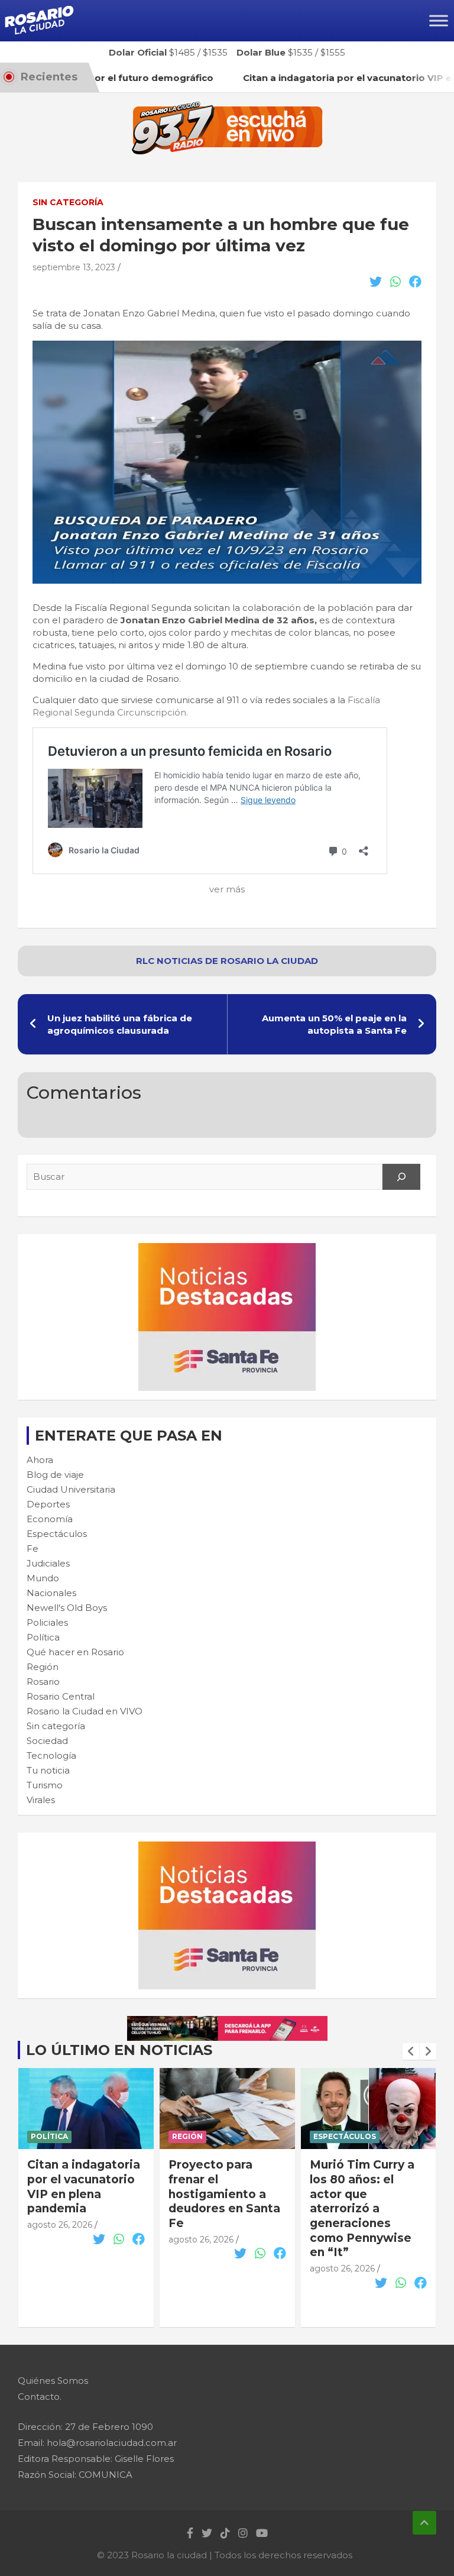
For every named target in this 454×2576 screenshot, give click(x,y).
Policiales (47, 1622)
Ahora (40, 1460)
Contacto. (40, 2397)
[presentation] (411, 2051)
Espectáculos (57, 1534)
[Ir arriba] (424, 2523)
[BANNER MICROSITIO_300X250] (227, 1249)
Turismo (45, 1785)
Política (43, 1637)
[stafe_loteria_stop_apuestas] (227, 2022)
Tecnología (51, 1755)
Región (43, 1667)
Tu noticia (48, 1770)
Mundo (43, 1578)
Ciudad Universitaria (71, 1489)
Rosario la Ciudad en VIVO (85, 1711)
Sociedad (47, 1741)
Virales (41, 1800)
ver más (227, 889)
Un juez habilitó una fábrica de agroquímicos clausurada (120, 1024)
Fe (33, 1548)
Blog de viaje (55, 1475)
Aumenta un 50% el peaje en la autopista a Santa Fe (334, 1024)
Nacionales (51, 1593)
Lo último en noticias (119, 2050)
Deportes (48, 1504)
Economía (50, 1519)
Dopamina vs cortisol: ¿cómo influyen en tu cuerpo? (355, 2187)
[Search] (401, 1177)
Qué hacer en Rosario (75, 1652)
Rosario (43, 1682)
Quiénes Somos (53, 2381)
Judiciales (48, 1563)
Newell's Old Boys (67, 1608)
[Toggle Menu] (439, 20)
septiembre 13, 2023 (74, 267)
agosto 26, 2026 (60, 2240)
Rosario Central (61, 1696)
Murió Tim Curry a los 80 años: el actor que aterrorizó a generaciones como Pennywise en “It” (221, 2208)
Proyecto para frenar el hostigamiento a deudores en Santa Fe (83, 2194)
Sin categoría (68, 202)
